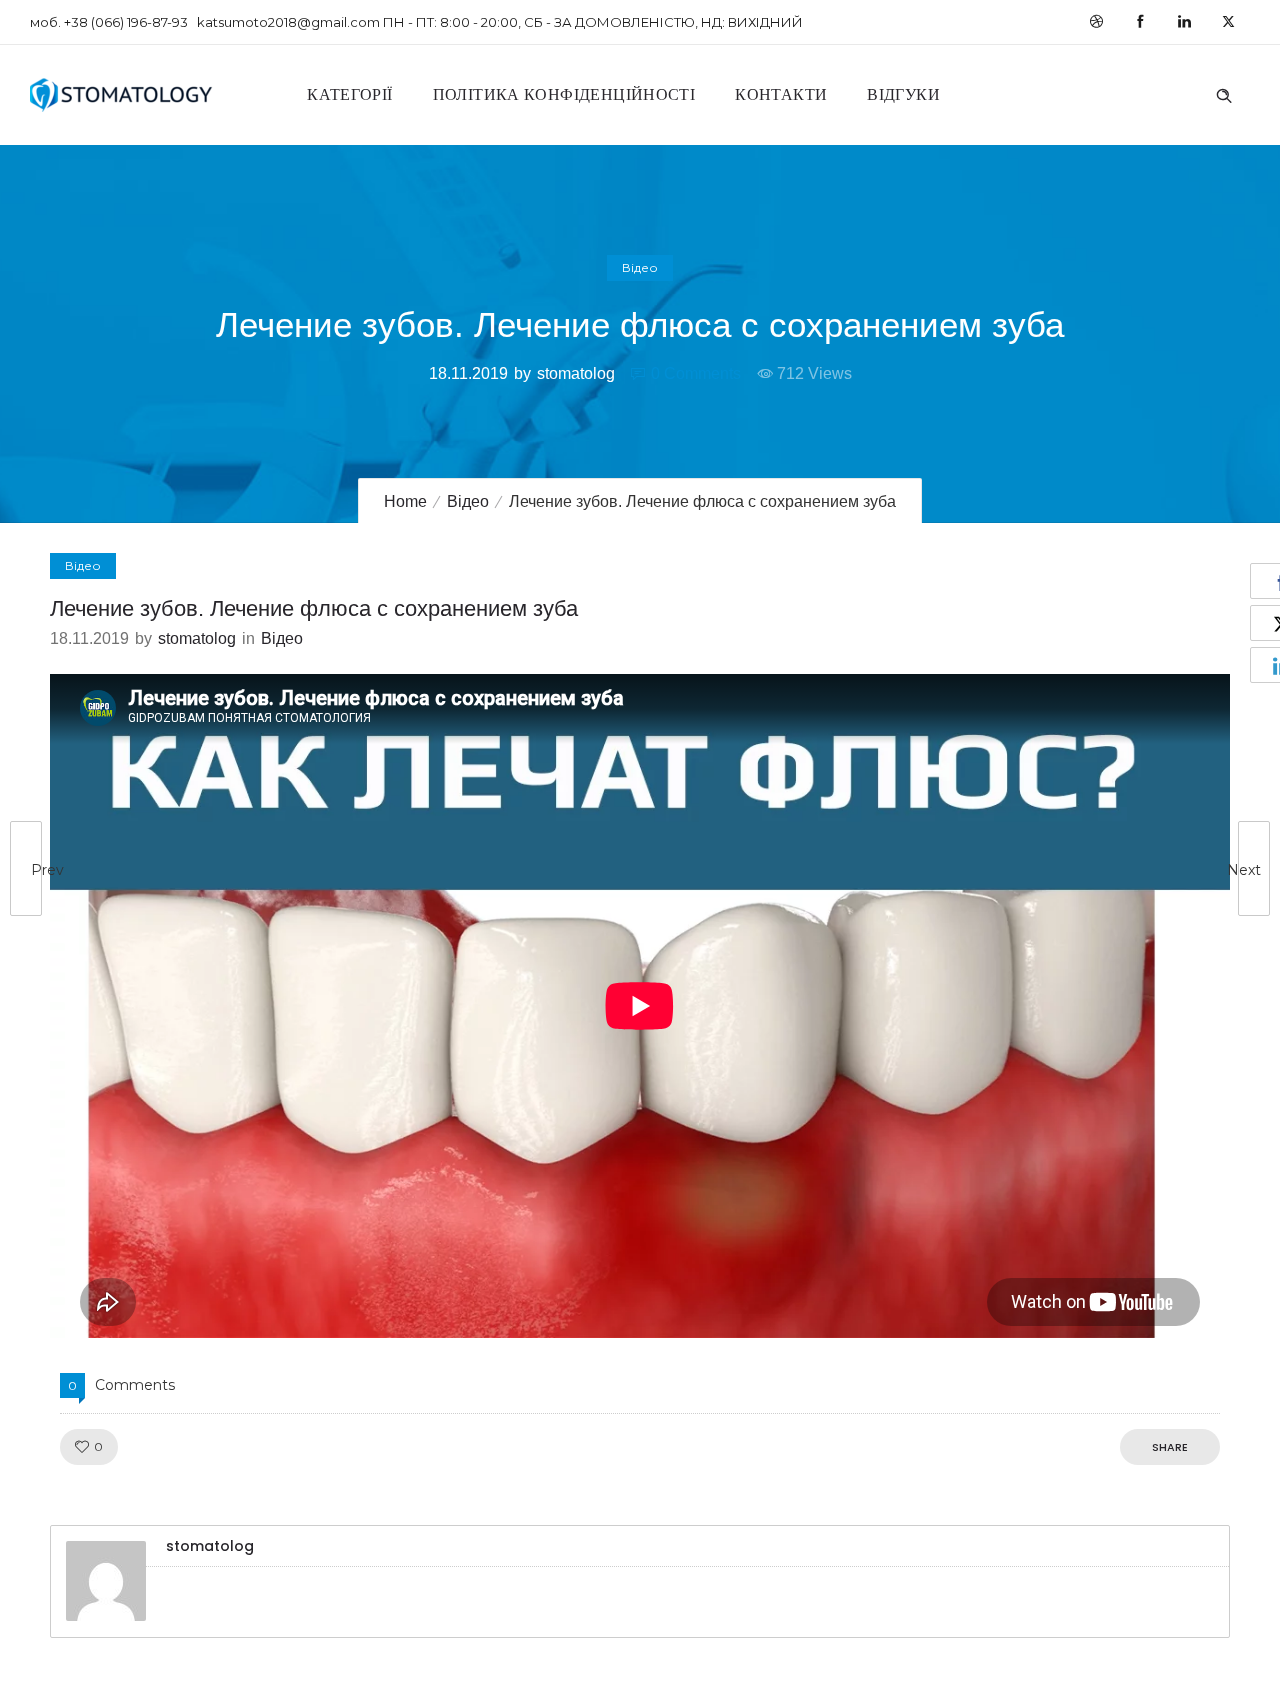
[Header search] (1224, 93)
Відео (468, 501)
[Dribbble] (1096, 22)
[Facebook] (1140, 22)
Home (405, 501)
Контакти (781, 94)
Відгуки (903, 94)
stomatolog (576, 373)
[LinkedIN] (1184, 22)
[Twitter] (1228, 22)
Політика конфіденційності (564, 94)
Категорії (349, 94)
